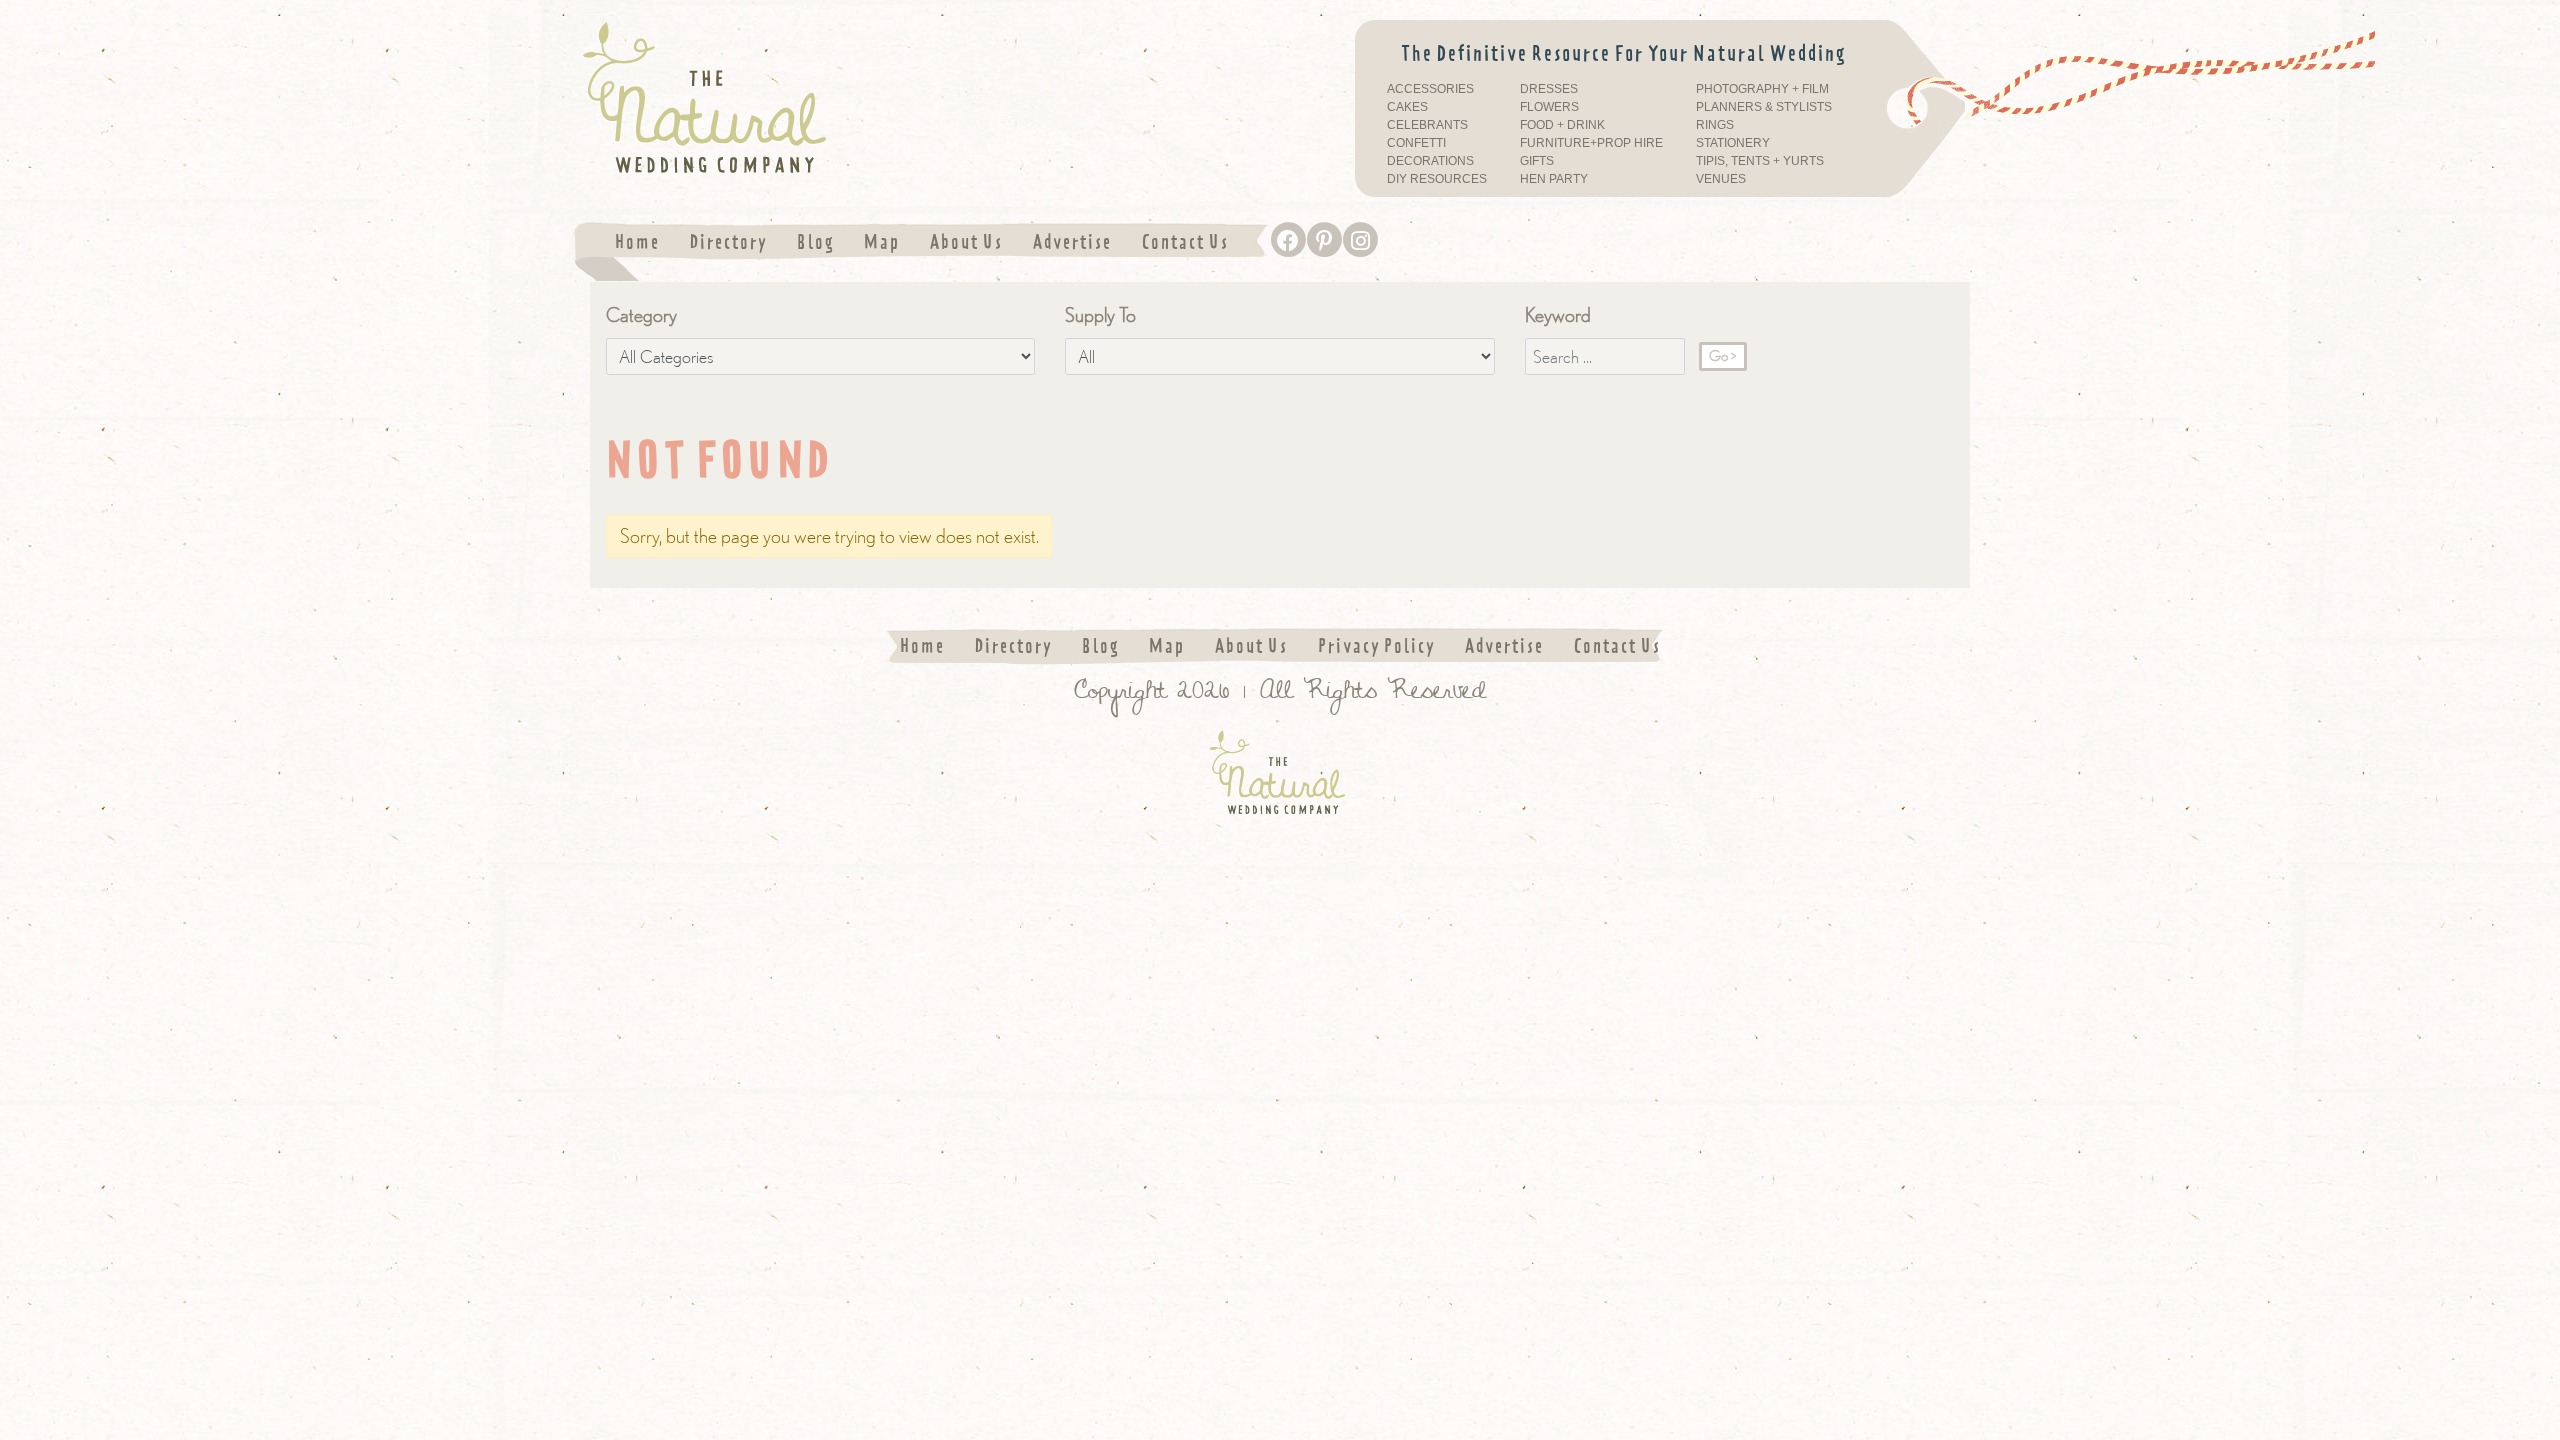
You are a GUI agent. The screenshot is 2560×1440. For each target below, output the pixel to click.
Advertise (1072, 242)
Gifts (1537, 161)
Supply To (1100, 314)
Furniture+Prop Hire (1591, 143)
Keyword (1558, 314)
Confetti (1416, 143)
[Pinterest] (1324, 240)
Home (637, 242)
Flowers (1549, 107)
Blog (815, 242)
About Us (966, 242)
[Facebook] (1288, 240)
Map (882, 242)
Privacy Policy (1376, 646)
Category (641, 314)
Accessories (1430, 89)
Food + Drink (1562, 125)
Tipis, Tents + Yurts (1760, 161)
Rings (1715, 125)
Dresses (1549, 89)
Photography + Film (1762, 89)
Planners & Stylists (1764, 107)
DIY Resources (1437, 179)
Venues (1721, 179)
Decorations (1430, 161)
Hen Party (1554, 179)
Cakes (1407, 107)
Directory (728, 242)
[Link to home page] (800, 99)
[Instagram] (1360, 240)
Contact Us (1185, 242)
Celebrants (1427, 125)
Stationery (1733, 143)
